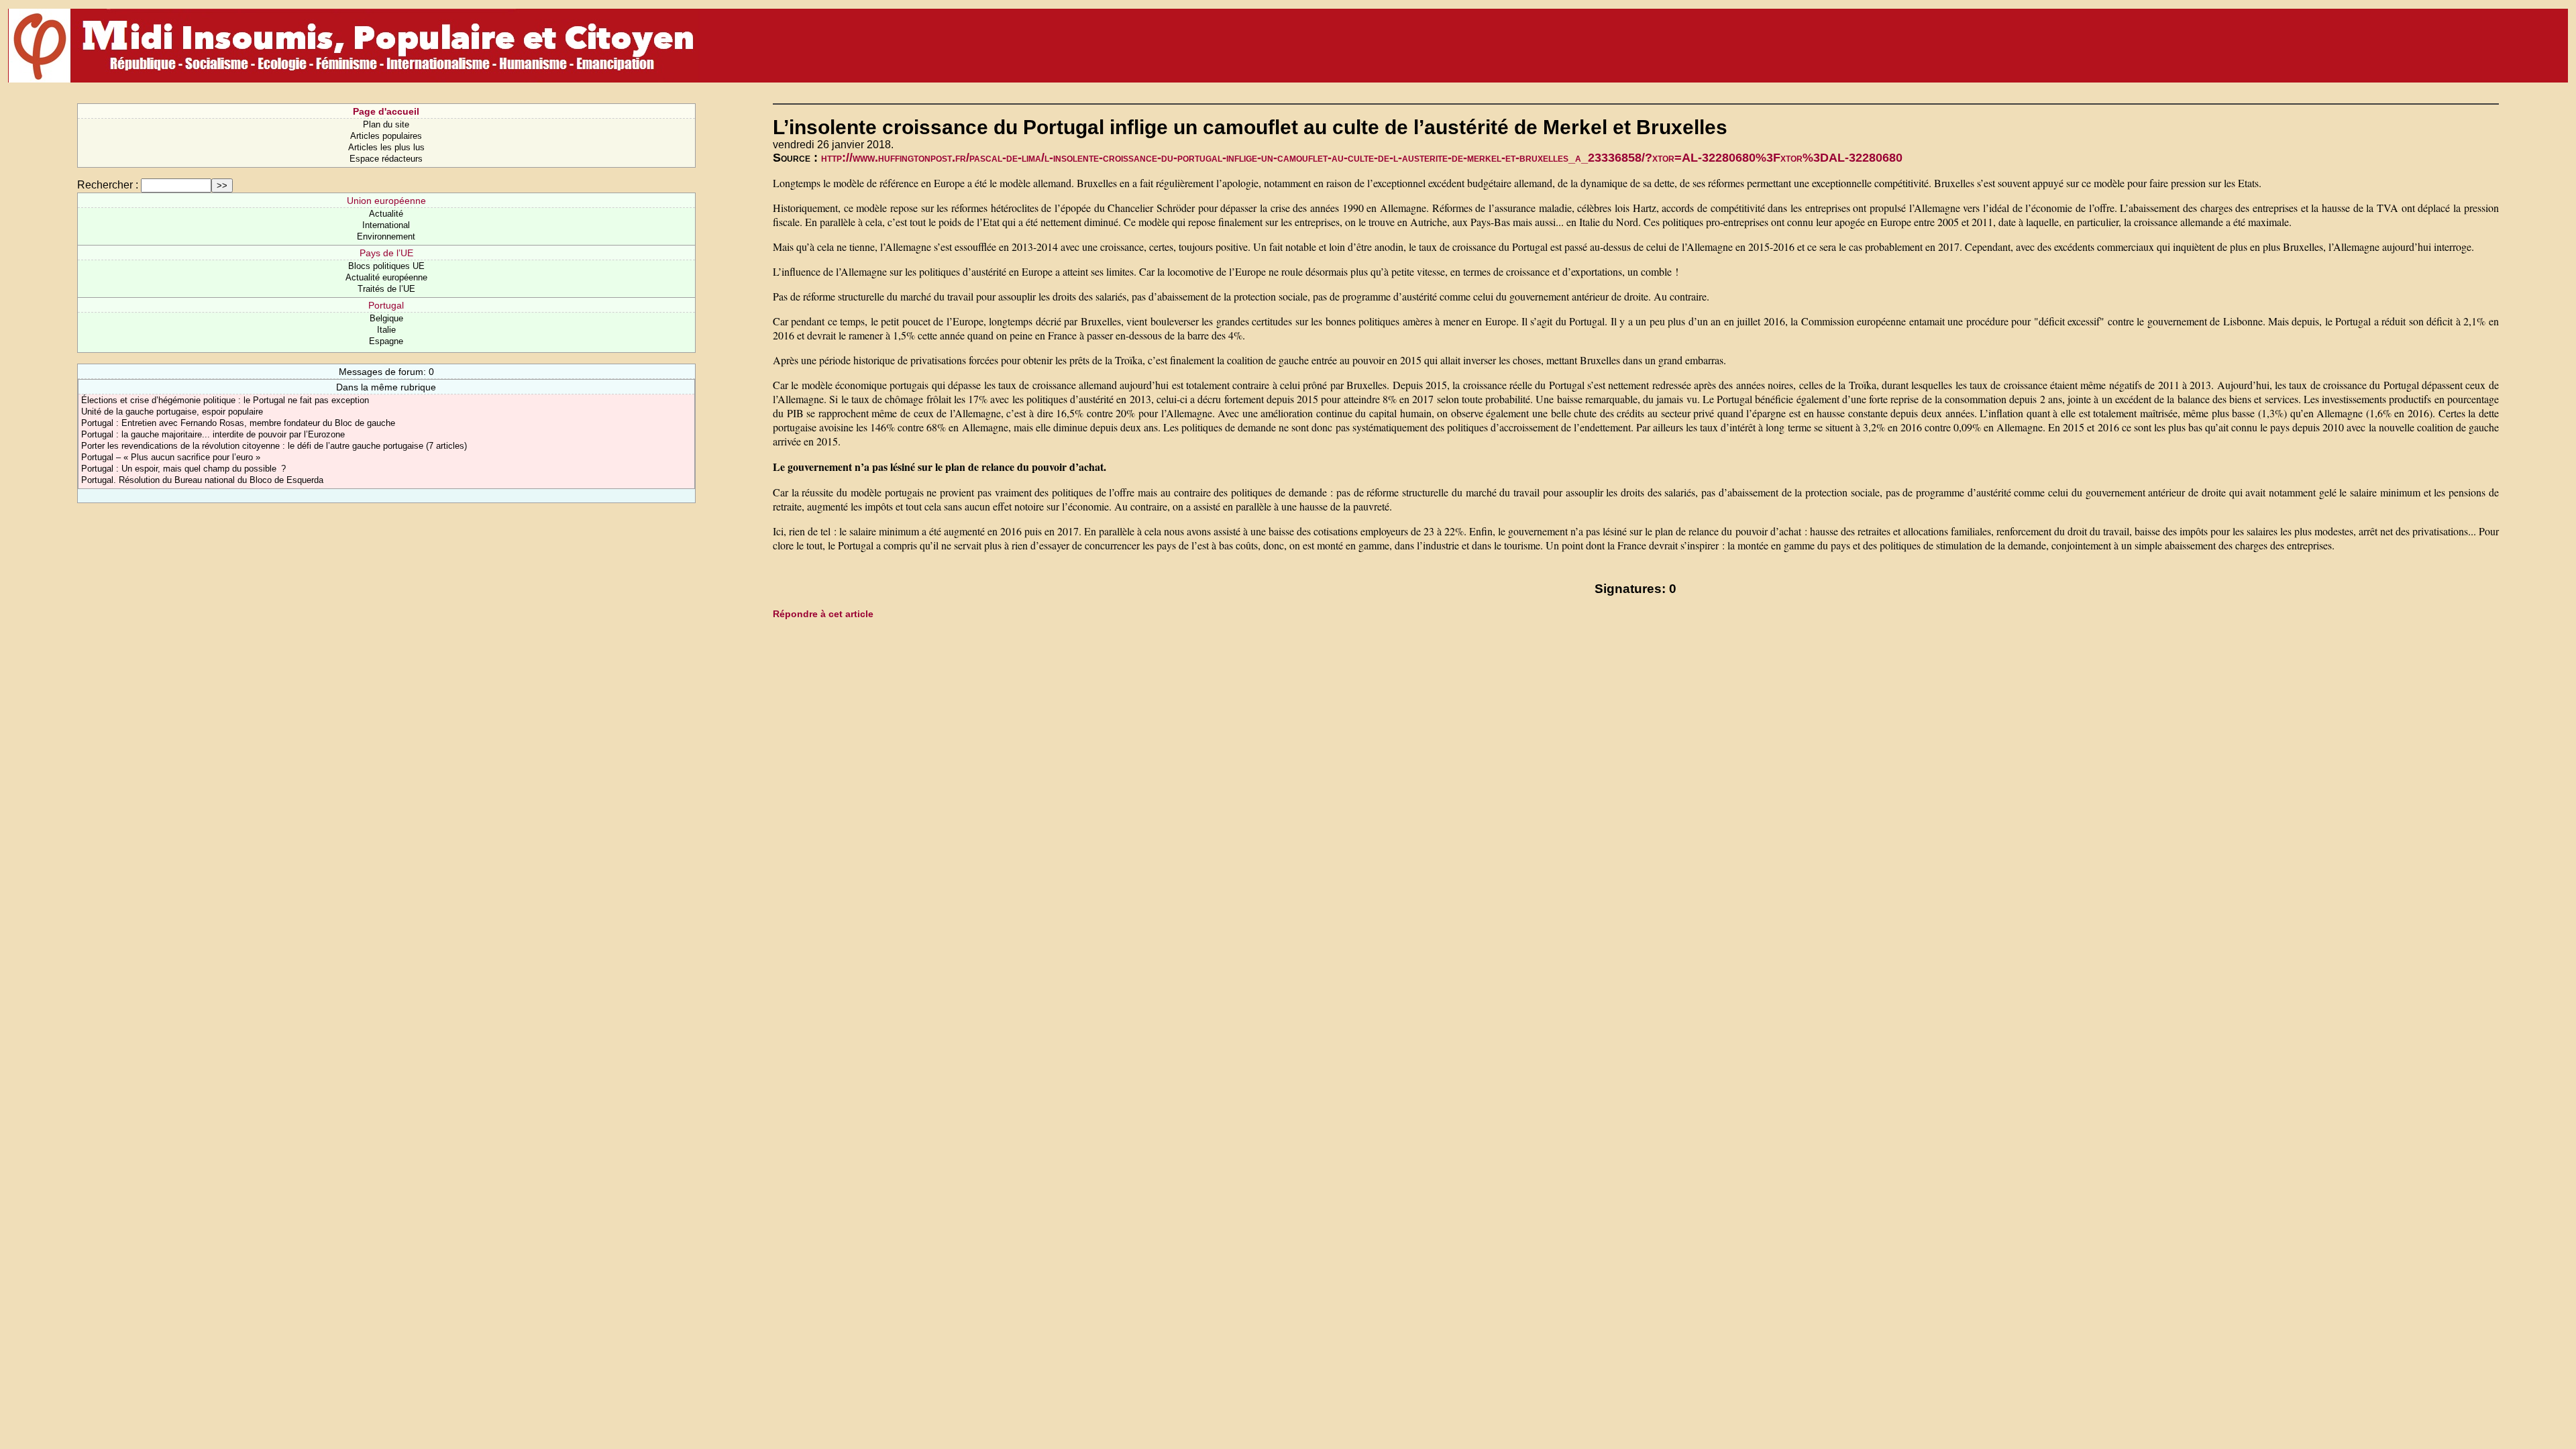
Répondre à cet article (823, 614)
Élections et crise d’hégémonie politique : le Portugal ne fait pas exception (225, 400)
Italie (386, 330)
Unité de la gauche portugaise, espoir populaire (172, 412)
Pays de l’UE (386, 253)
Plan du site (386, 124)
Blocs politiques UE (386, 266)
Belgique (386, 318)
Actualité (386, 214)
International (386, 225)
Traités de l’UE (386, 289)
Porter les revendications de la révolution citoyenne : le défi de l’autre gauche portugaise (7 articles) (274, 446)
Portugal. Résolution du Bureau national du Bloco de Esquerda (202, 480)
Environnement (386, 236)
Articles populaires (386, 136)
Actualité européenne (386, 277)
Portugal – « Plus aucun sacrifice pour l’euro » (171, 457)
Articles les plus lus (386, 147)
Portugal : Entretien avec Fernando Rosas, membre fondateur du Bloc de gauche (238, 423)
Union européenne (386, 201)
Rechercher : (108, 185)
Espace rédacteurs (386, 159)
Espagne (386, 341)
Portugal (386, 305)
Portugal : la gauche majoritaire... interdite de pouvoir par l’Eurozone (213, 434)
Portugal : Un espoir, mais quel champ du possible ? (183, 469)
